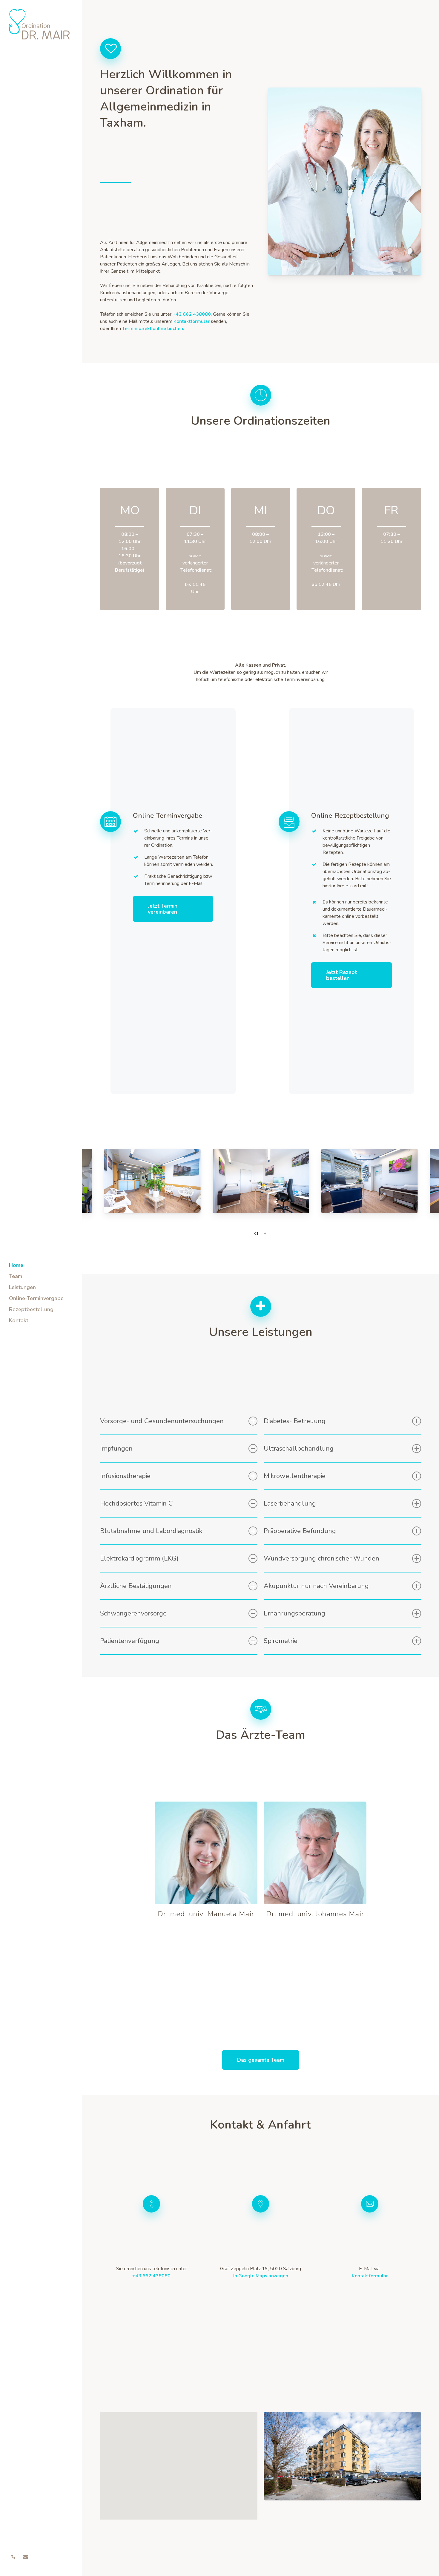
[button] (173, 909)
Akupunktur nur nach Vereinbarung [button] (316, 1586)
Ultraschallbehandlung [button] (299, 1449)
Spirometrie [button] (281, 1641)
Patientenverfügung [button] (130, 1641)
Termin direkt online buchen (153, 329)
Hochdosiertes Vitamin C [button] (136, 1503)
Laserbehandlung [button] (290, 1503)
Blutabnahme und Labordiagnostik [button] (151, 1531)
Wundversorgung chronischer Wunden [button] (321, 1558)
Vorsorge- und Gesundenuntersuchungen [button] (162, 1421)
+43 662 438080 (151, 2276)
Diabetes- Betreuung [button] (295, 1421)
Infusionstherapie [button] (125, 1476)
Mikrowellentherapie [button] (295, 1476)
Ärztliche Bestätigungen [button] (136, 1586)
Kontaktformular (192, 321)
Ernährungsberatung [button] (294, 1613)
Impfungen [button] (116, 1449)
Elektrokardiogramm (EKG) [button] (139, 1558)
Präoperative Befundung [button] (300, 1531)
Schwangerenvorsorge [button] (133, 1613)
